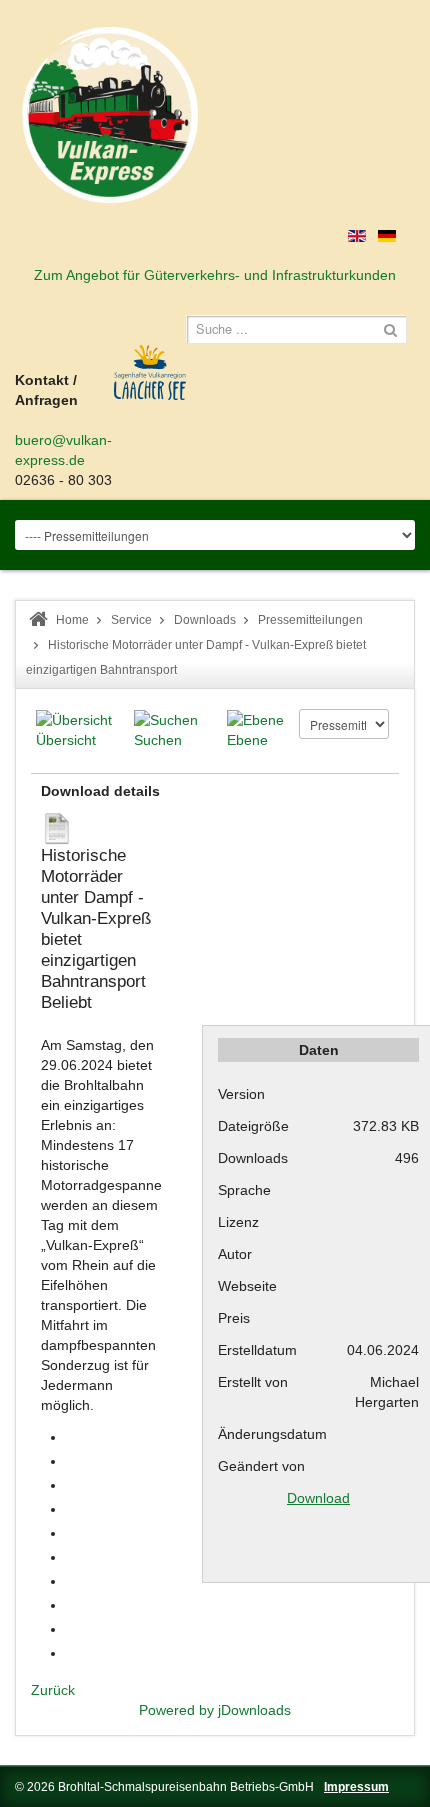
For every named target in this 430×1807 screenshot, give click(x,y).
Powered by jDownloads (215, 1710)
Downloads (205, 620)
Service (131, 620)
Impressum (356, 1787)
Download (318, 1498)
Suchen (158, 740)
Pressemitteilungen (310, 620)
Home (72, 620)
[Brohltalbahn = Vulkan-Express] (110, 115)
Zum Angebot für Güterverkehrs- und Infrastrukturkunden (215, 275)
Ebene (247, 740)
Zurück (53, 1690)
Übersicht (66, 740)
